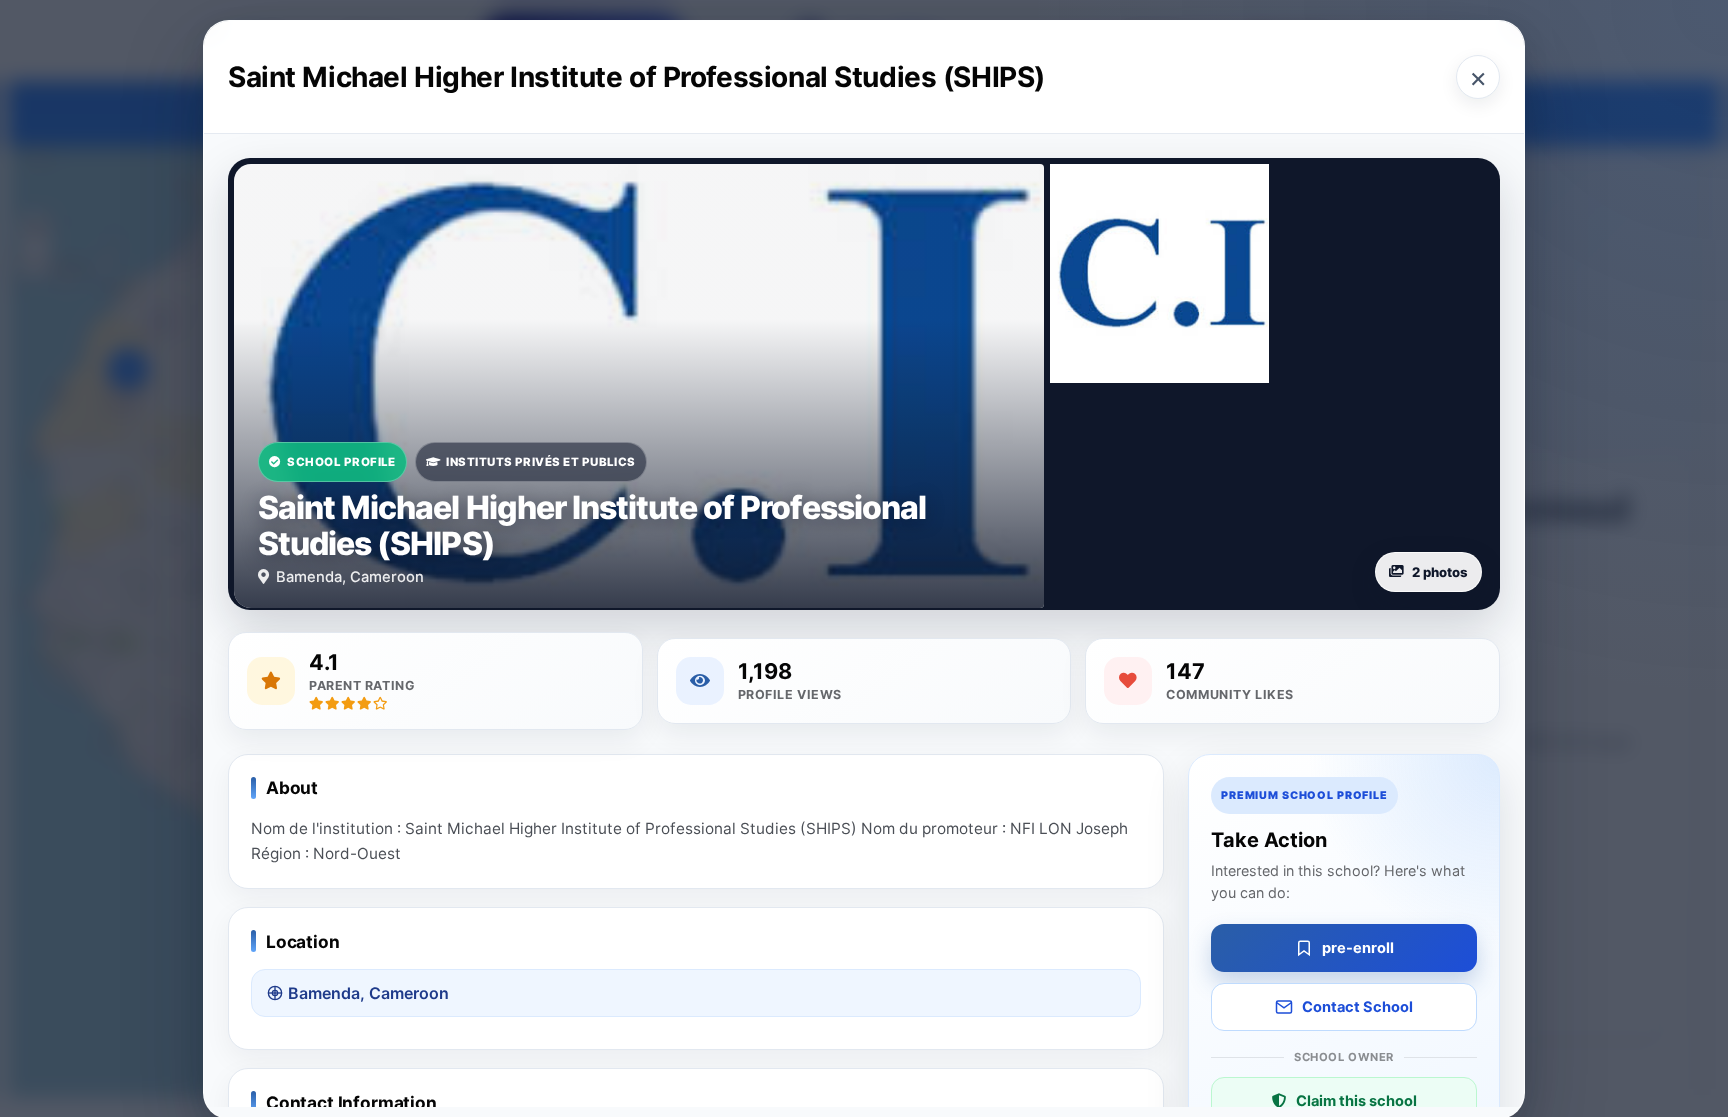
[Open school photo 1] (639, 386)
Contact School (1357, 1007)
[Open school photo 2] (1159, 273)
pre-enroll (1358, 948)
